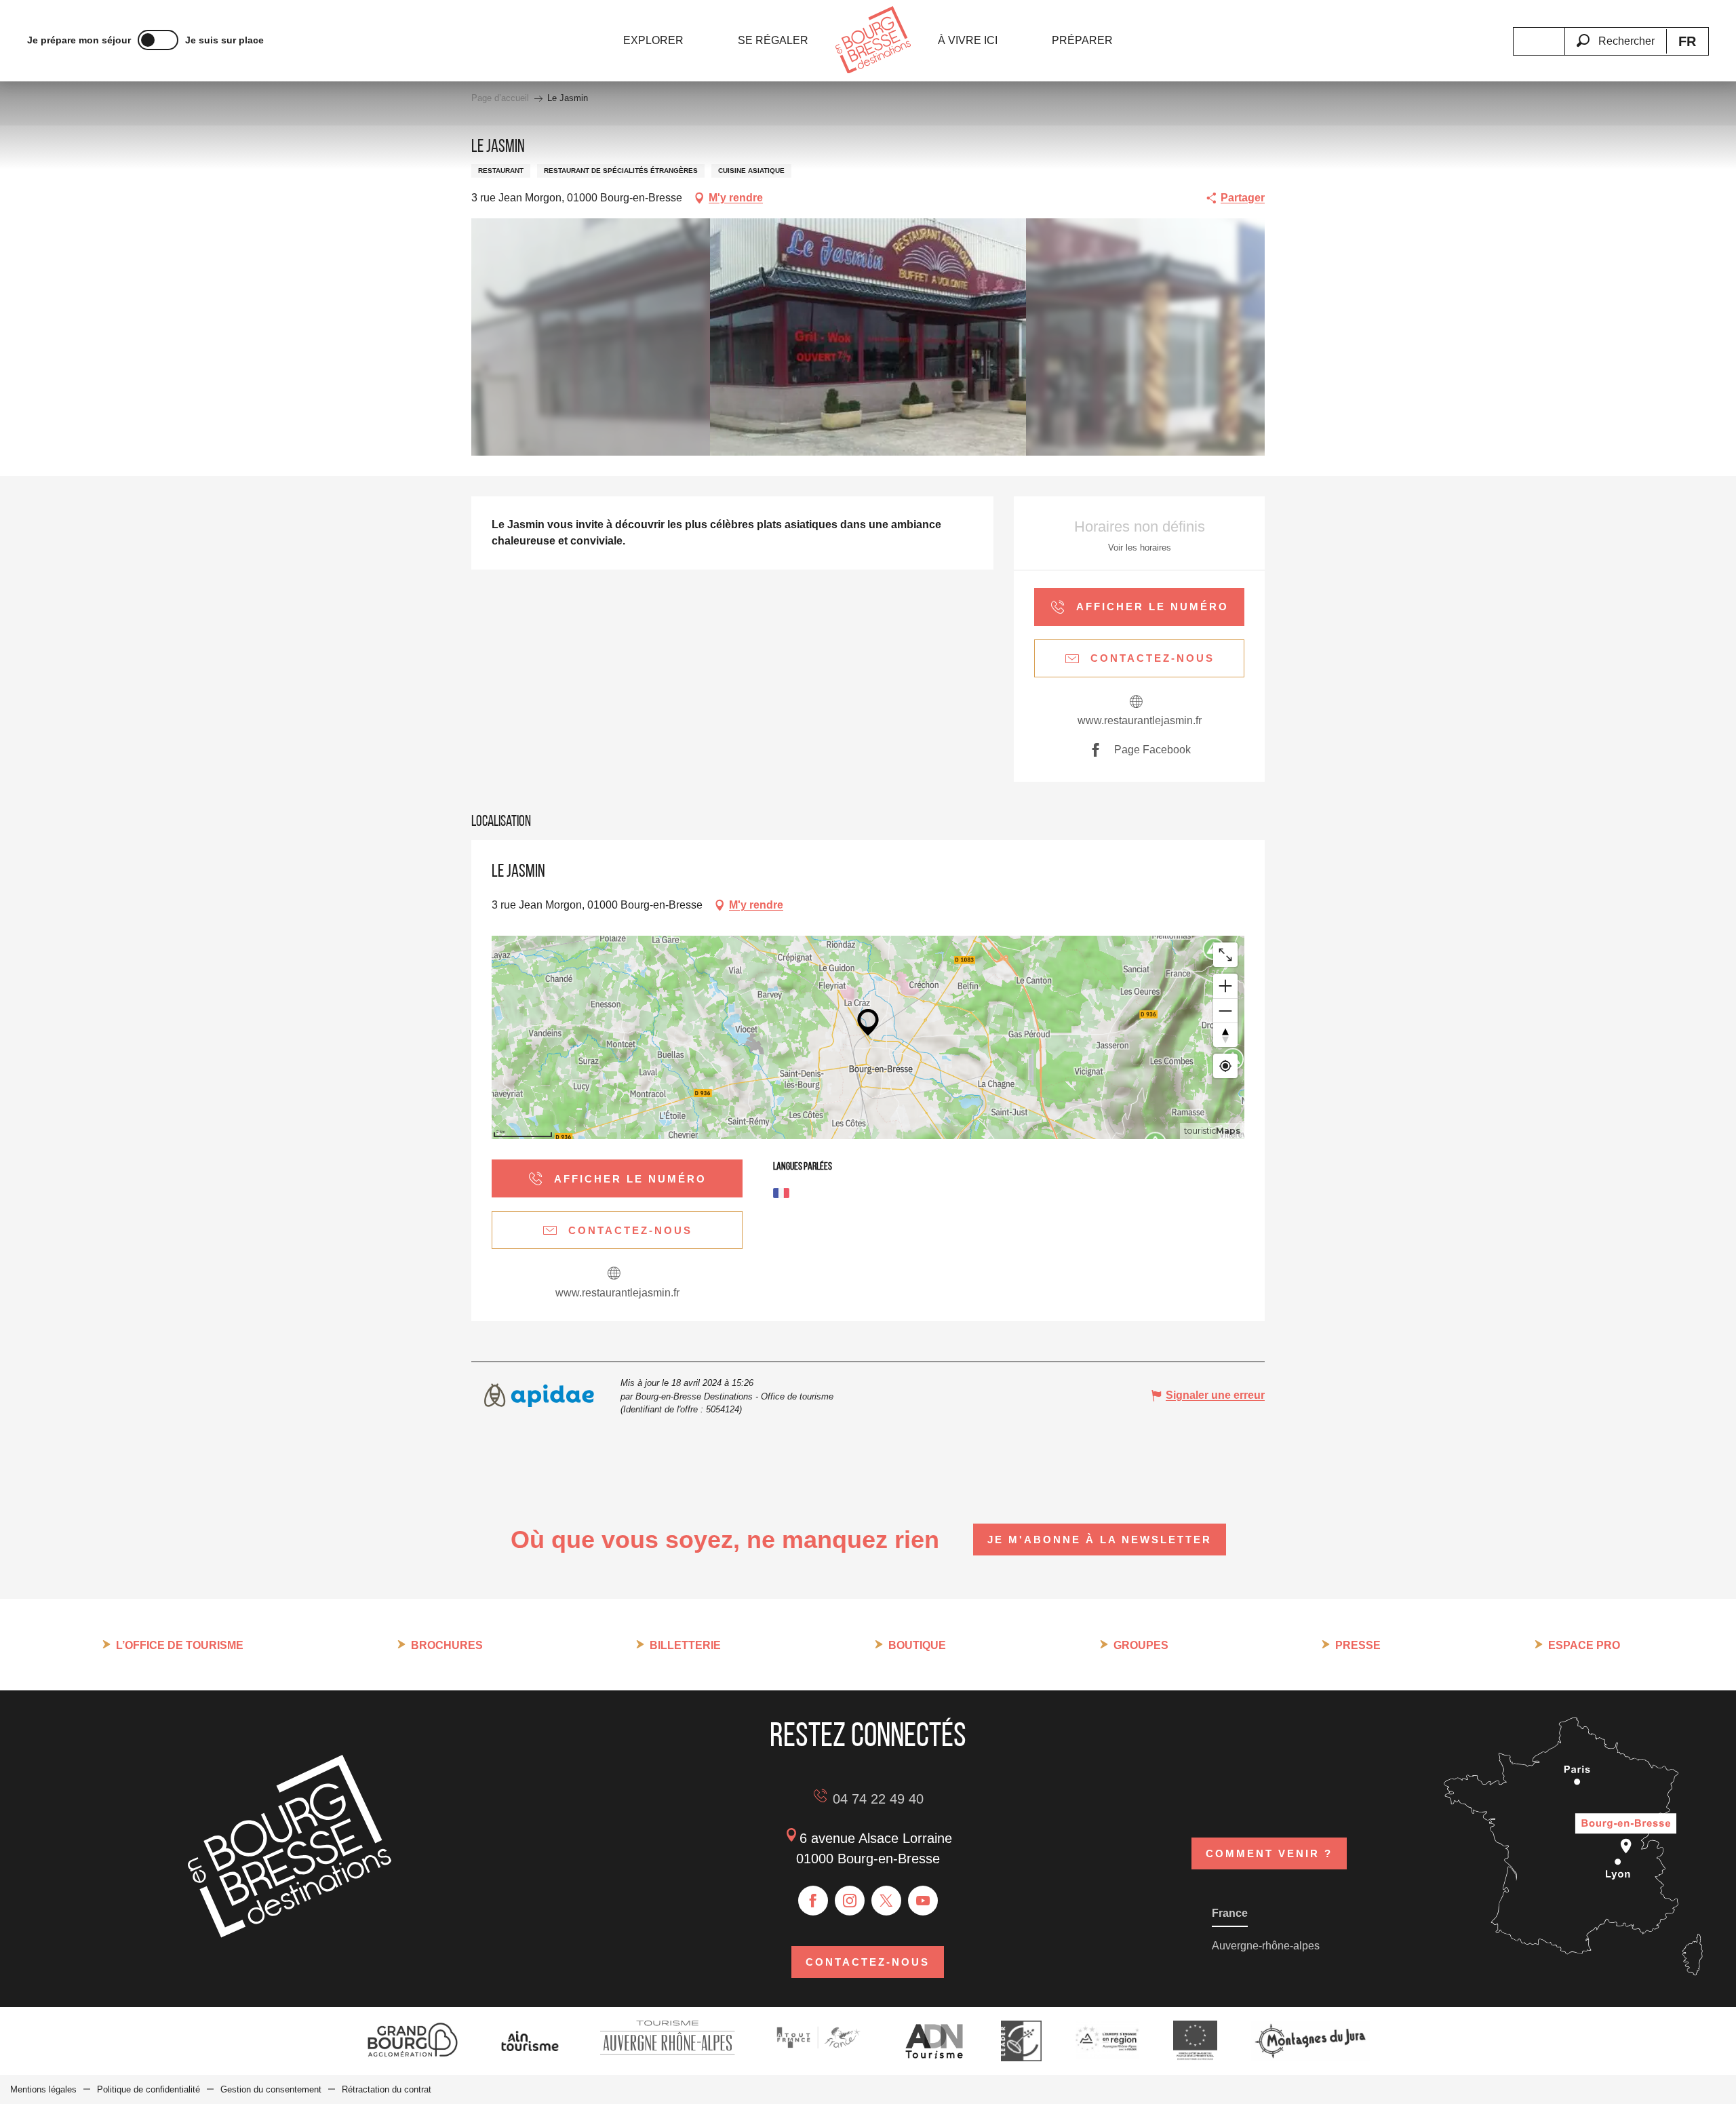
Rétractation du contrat (387, 2089)
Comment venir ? (1269, 1853)
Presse (1358, 1645)
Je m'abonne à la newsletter (1100, 1540)
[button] (1615, 33)
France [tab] (1230, 1913)
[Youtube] (923, 1901)
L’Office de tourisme (180, 1645)
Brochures (447, 1645)
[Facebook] (813, 1901)
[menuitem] (653, 41)
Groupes (1141, 1645)
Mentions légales (43, 2089)
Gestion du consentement (271, 2089)
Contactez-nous (868, 1962)
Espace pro (1584, 1645)
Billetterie (685, 1645)
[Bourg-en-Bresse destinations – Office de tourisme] (290, 1934)
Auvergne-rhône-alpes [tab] (1266, 1946)
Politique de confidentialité (149, 2089)
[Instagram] (850, 1901)
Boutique (917, 1645)
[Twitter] (886, 1901)
